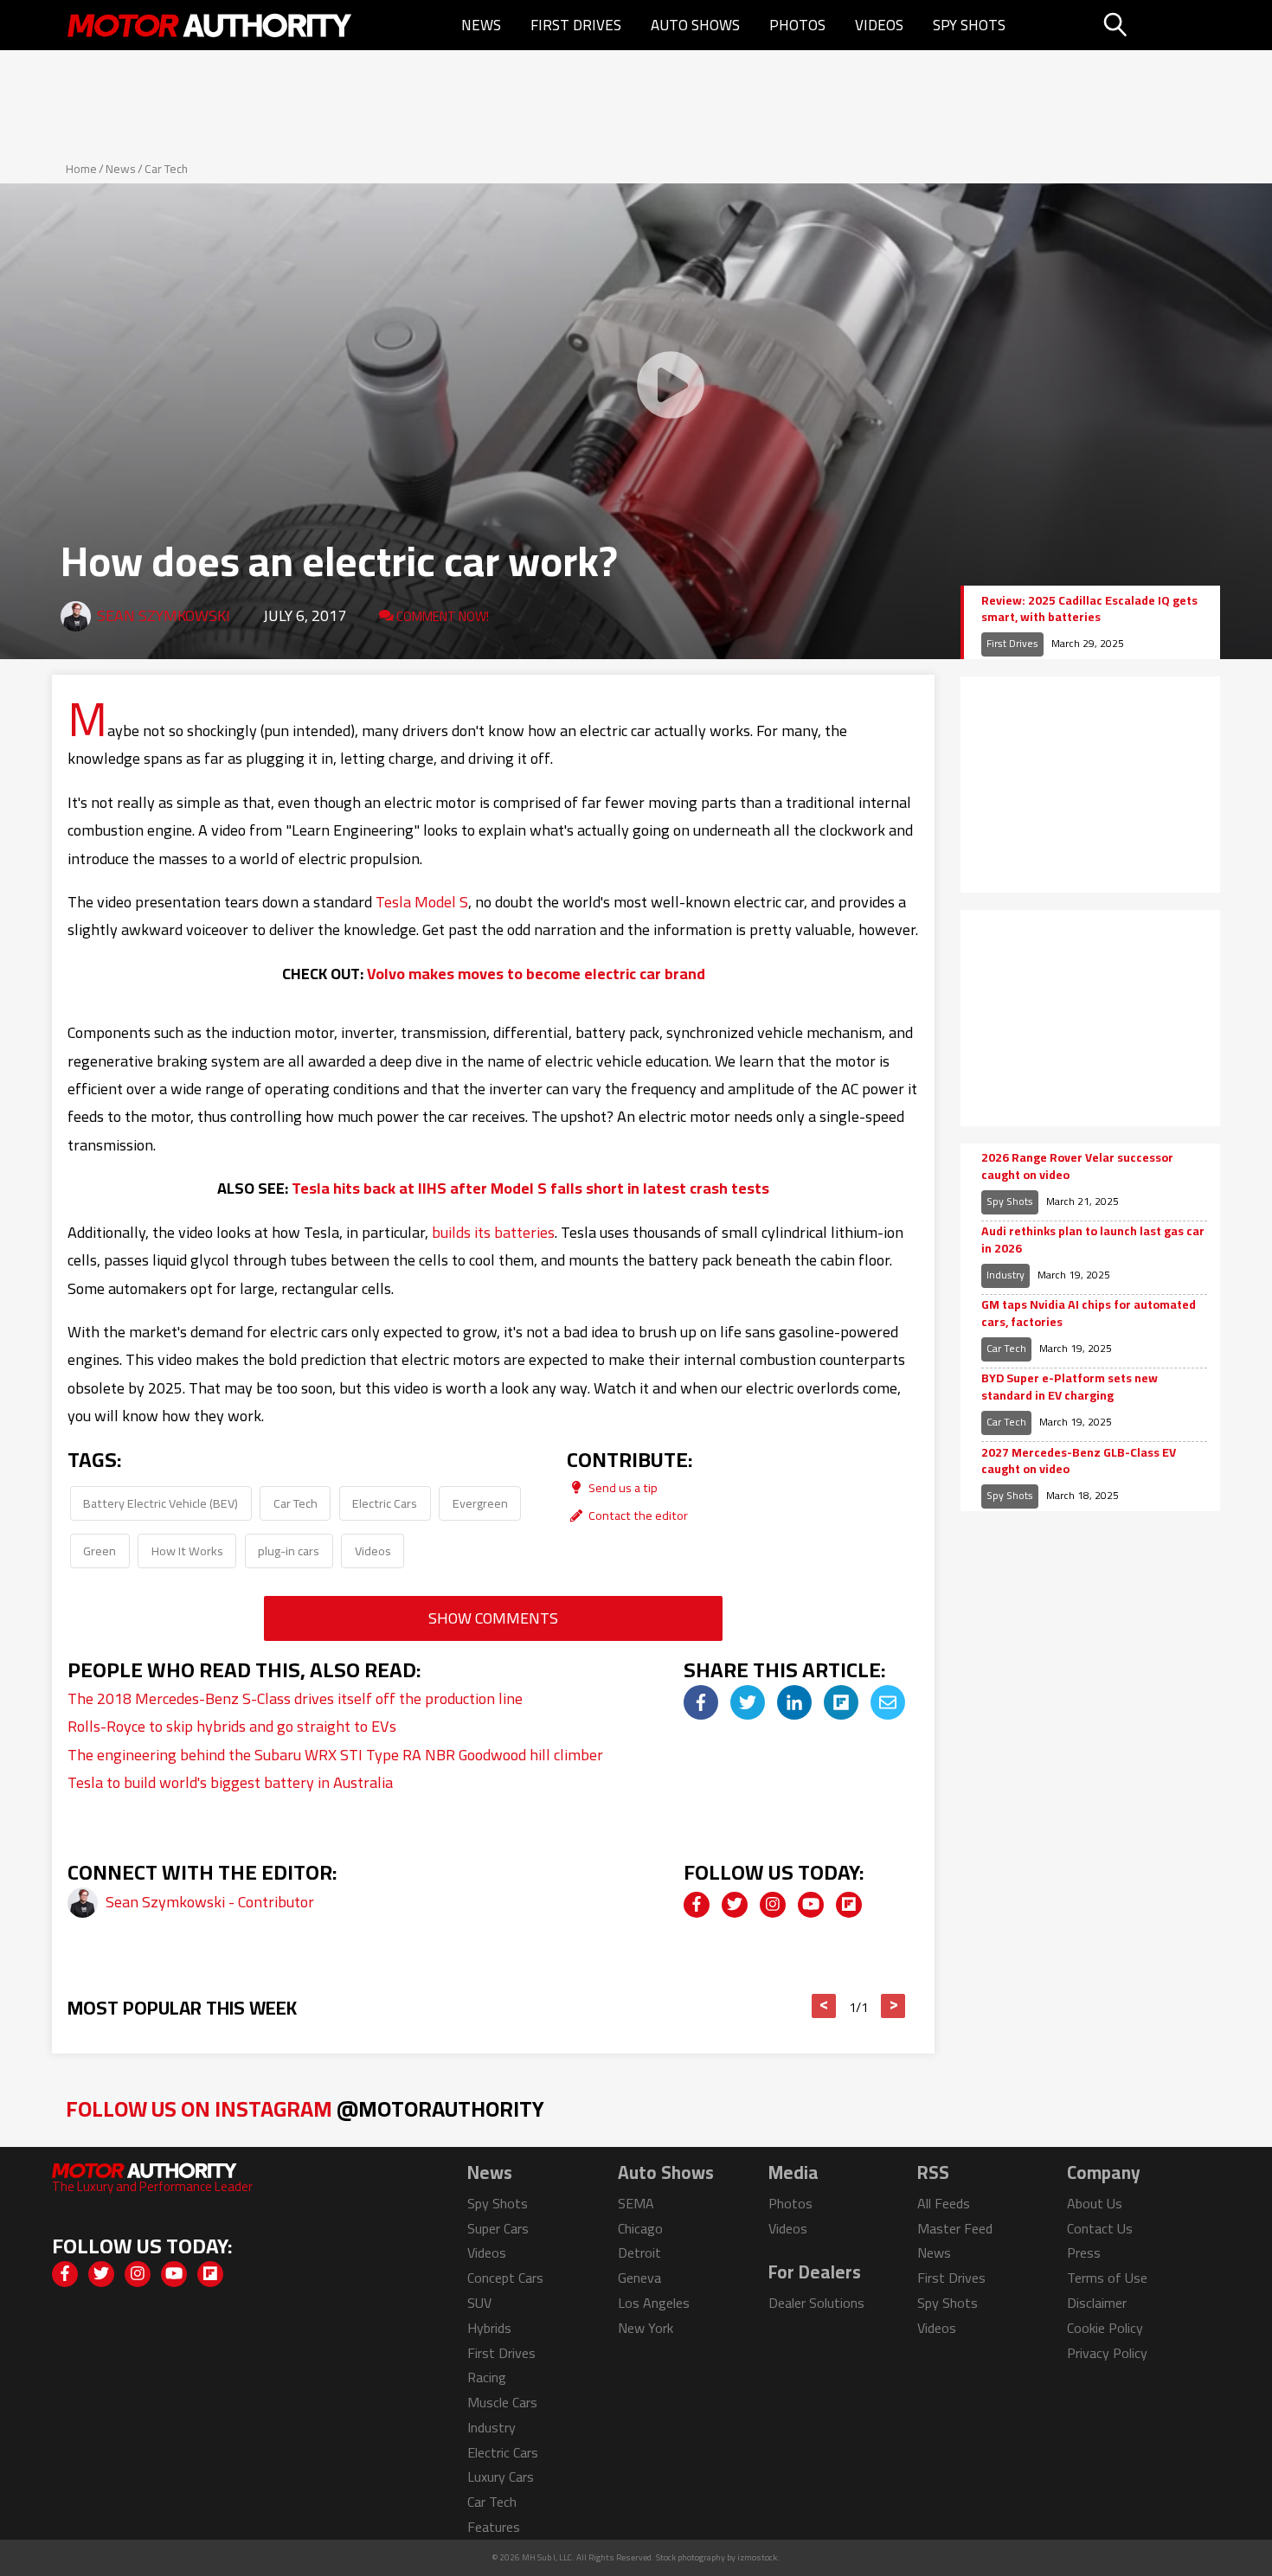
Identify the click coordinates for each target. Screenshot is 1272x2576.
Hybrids (489, 2328)
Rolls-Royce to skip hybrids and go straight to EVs (232, 1726)
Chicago (640, 2228)
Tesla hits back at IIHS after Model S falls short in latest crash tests (530, 1188)
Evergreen (480, 1503)
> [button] (893, 2006)
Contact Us (1100, 2228)
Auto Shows (695, 25)
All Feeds (944, 2203)
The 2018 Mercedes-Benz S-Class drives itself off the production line (295, 1698)
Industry (1005, 1275)
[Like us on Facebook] (697, 1905)
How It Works (187, 1551)
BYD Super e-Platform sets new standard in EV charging (1070, 1387)
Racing (487, 2377)
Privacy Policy (1107, 2353)
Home (81, 169)
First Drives (576, 25)
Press (1084, 2252)
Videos (879, 25)
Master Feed (955, 2228)
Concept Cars (505, 2278)
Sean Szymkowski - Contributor (210, 1902)
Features (494, 2527)
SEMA (636, 2203)
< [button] (824, 2006)
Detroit (639, 2252)
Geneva (639, 2278)
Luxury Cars (501, 2477)
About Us (1095, 2203)
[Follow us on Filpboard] (849, 1905)
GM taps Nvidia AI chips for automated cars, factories (1089, 1314)
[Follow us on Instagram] (773, 1905)
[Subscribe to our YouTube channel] (811, 1905)
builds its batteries (493, 1232)
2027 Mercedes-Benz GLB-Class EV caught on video (1079, 1461)
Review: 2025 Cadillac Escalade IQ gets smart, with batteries (1089, 609)
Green (100, 1551)
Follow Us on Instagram (305, 2108)
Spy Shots (969, 25)
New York (646, 2328)
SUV (479, 2303)
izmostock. (758, 2557)
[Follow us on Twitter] (735, 1905)
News (481, 25)
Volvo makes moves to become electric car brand (536, 974)
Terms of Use (1107, 2278)
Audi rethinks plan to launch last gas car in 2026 (1093, 1240)
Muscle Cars (502, 2402)
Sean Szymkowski (164, 615)
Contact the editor (637, 1515)
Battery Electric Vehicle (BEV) (161, 1503)
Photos (797, 25)
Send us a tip (622, 1487)
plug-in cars (289, 1551)
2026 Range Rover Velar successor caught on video (1077, 1166)
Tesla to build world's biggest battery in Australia (230, 1782)
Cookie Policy (1105, 2328)
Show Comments (493, 1618)
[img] (701, 1702)
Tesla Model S (422, 902)
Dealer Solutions (816, 2303)
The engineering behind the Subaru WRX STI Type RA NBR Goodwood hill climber (335, 1755)
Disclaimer (1097, 2303)
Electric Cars (385, 1503)
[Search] (1159, 25)
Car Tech (166, 169)
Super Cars (498, 2228)
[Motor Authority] (210, 25)
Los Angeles (654, 2303)
